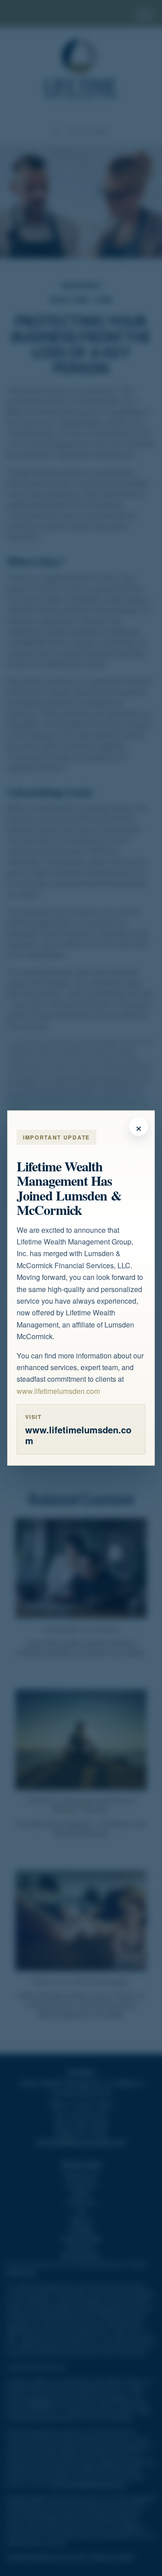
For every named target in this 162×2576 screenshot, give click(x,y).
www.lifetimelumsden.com (58, 1391)
